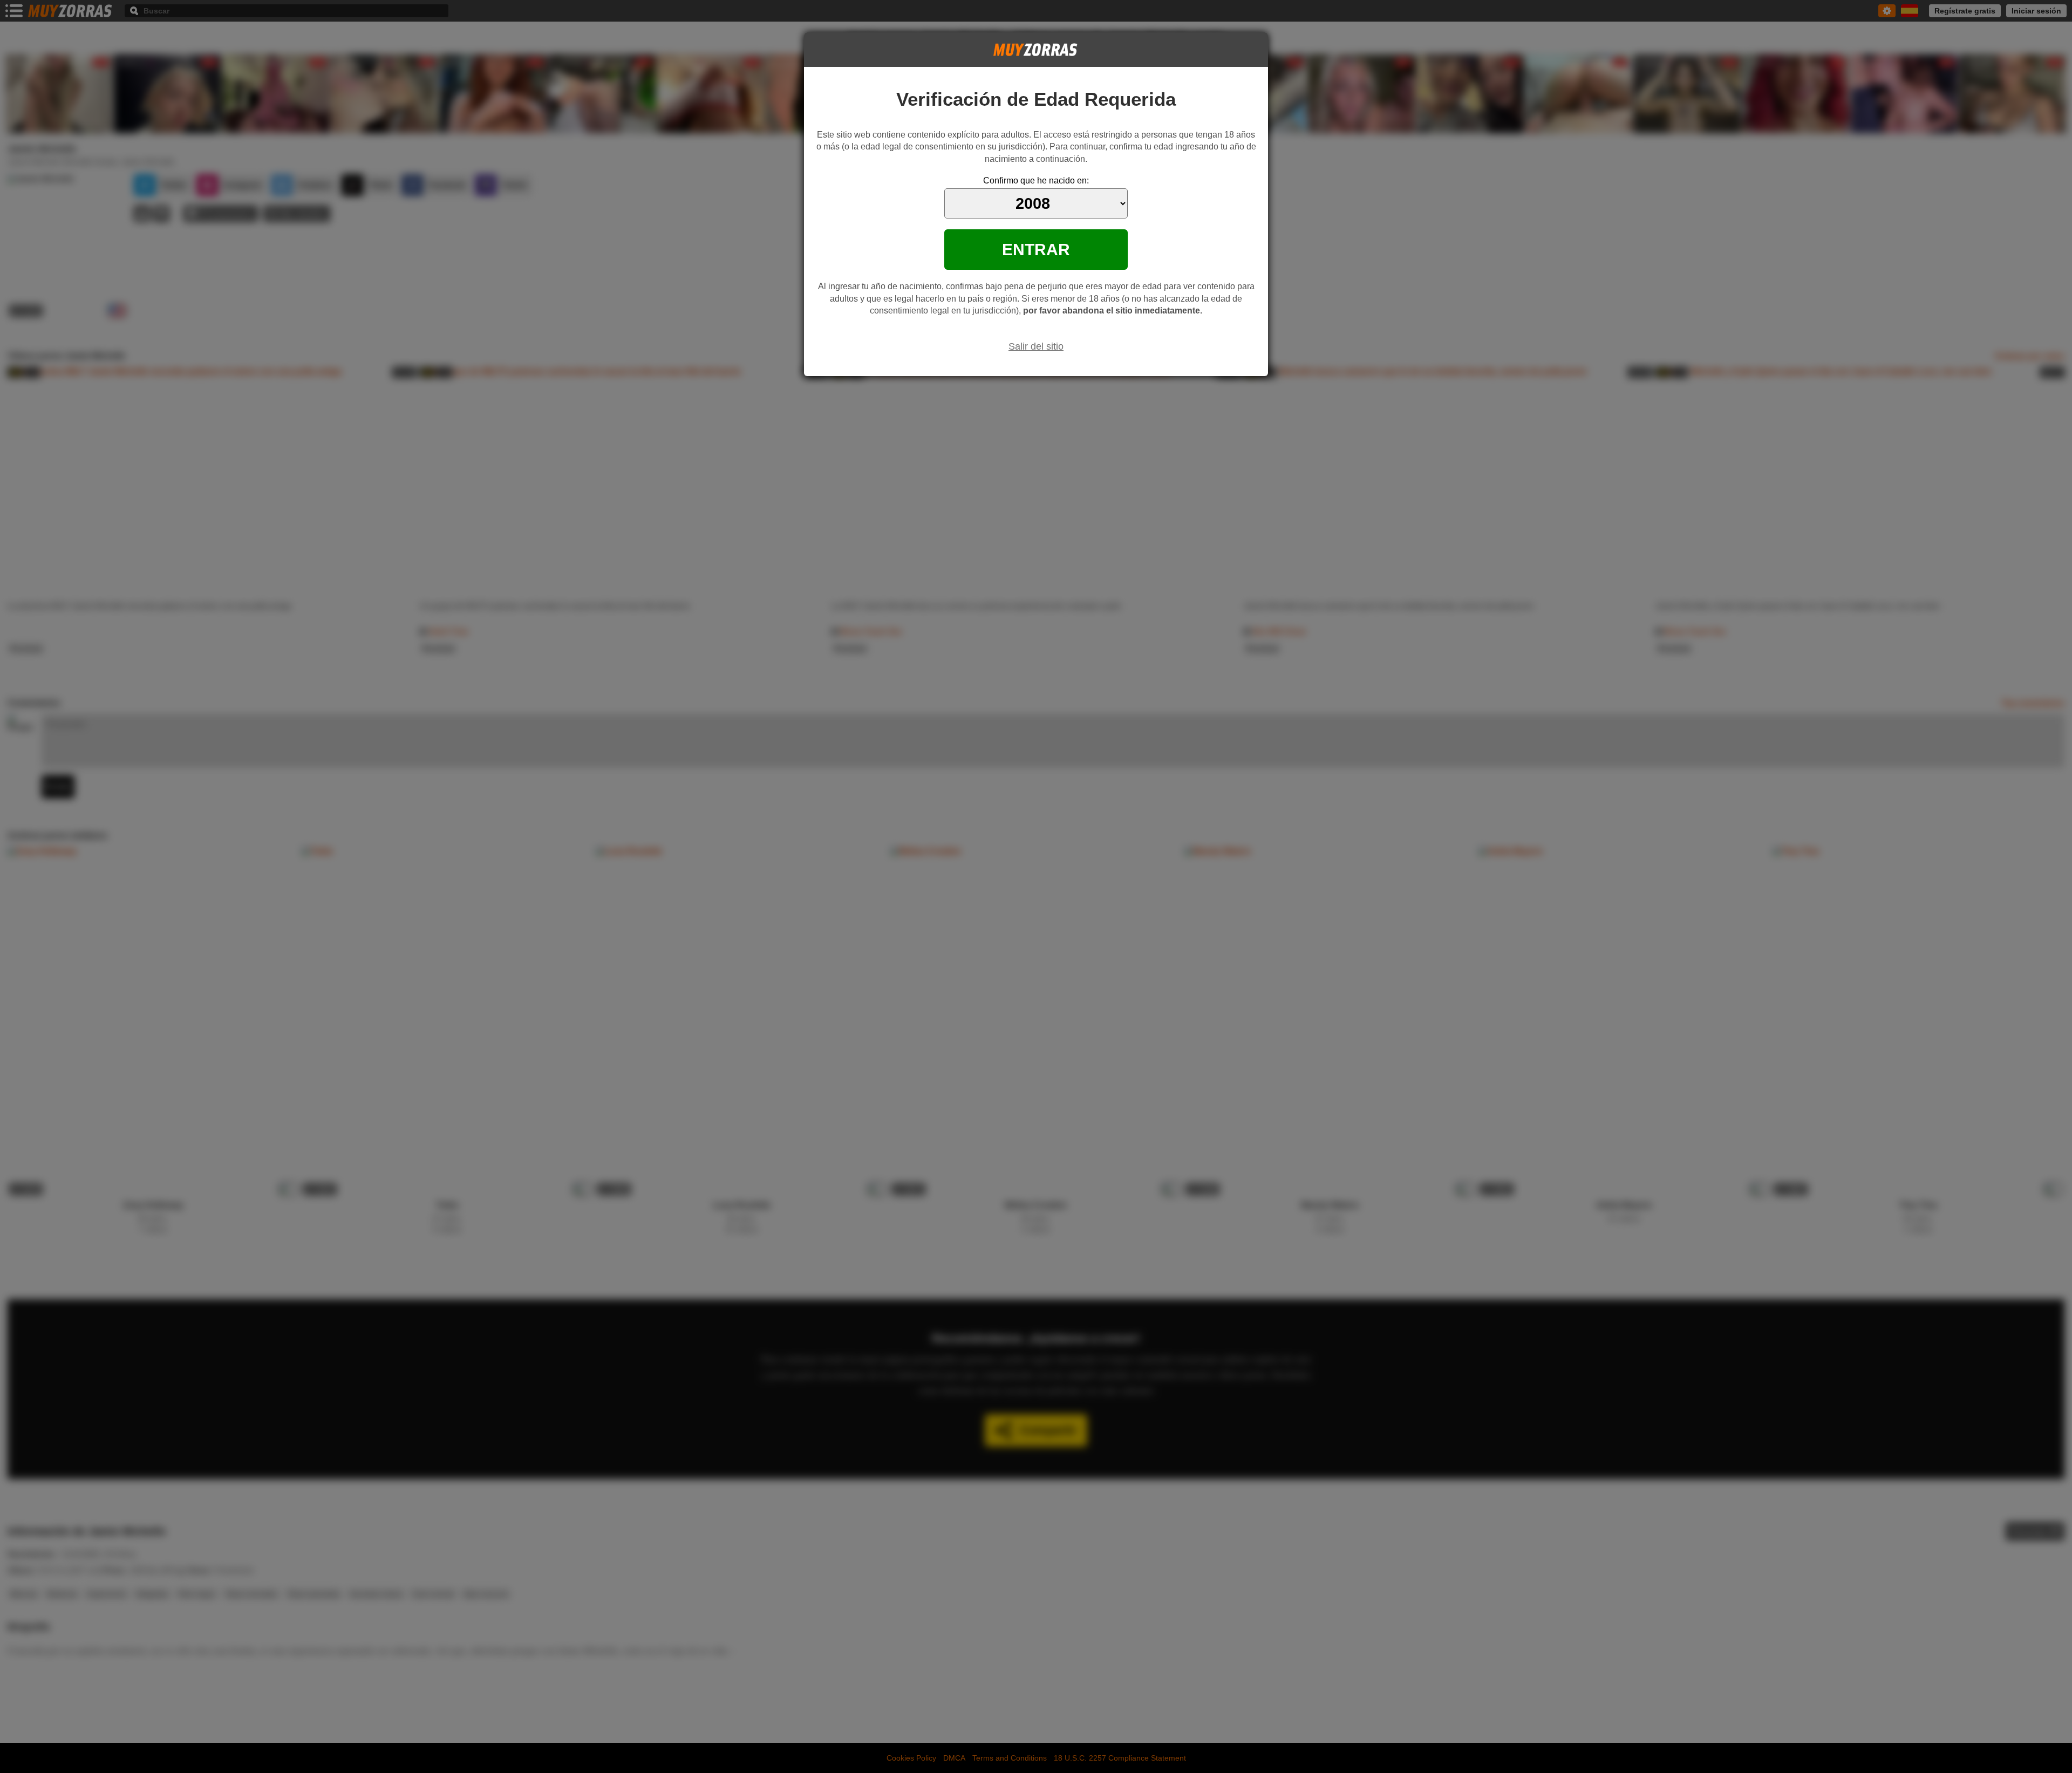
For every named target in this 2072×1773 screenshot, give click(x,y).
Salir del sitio (1036, 346)
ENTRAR (1036, 249)
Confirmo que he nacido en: (1036, 180)
